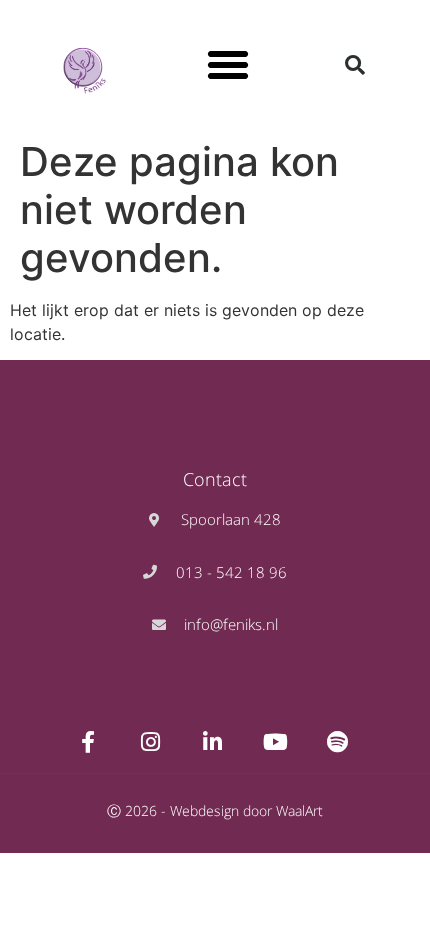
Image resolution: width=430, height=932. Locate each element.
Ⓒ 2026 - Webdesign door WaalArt (215, 810)
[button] (228, 65)
